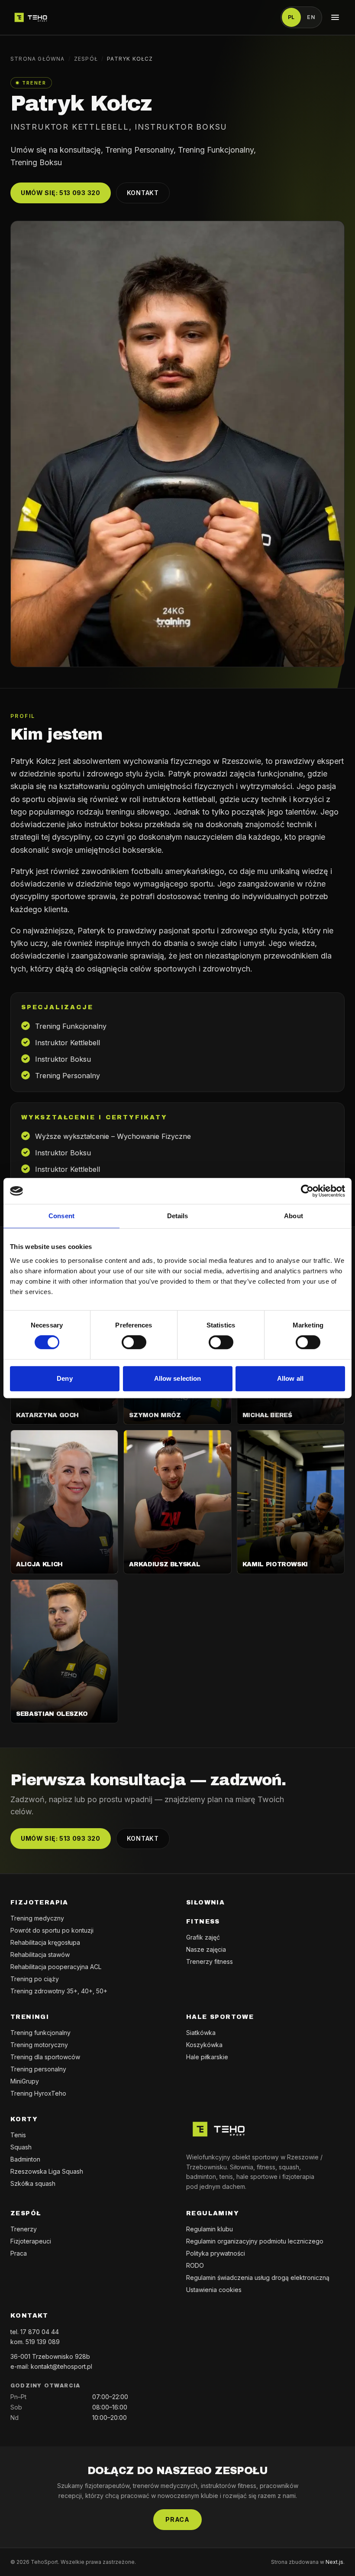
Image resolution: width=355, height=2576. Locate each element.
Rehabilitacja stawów (40, 1955)
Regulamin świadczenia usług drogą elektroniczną (258, 2278)
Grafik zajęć (203, 1937)
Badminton (25, 2159)
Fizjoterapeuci (31, 2241)
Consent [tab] (61, 1216)
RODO (195, 2265)
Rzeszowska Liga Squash (47, 2171)
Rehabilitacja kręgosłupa (45, 1942)
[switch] (134, 1342)
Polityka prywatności (216, 2253)
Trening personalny (38, 2069)
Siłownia (205, 1903)
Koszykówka (204, 2045)
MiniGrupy (25, 2081)
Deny (65, 1378)
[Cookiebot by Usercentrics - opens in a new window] (307, 1191)
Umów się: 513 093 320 (61, 193)
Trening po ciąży (35, 1979)
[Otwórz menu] (335, 17)
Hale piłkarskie (207, 2057)
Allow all (290, 1378)
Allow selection (178, 1378)
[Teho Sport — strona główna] (31, 17)
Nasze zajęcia (206, 1949)
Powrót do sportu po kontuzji (52, 1930)
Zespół (86, 59)
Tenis (18, 2135)
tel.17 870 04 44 (35, 2332)
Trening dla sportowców (45, 2057)
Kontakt (143, 193)
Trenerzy (24, 2229)
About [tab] (294, 1216)
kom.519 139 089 (35, 2342)
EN (311, 17)
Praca (19, 2253)
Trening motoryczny (39, 2045)
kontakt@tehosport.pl (61, 2366)
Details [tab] (178, 1216)
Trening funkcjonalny (40, 2033)
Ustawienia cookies (214, 2290)
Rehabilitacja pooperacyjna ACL (56, 1967)
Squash (21, 2147)
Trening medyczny (37, 1918)
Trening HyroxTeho (38, 2093)
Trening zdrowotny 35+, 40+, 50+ (59, 1991)
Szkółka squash (33, 2183)
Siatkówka (201, 2033)
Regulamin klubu (210, 2229)
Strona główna (38, 59)
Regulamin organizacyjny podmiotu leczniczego (255, 2241)
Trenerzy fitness (210, 1961)
